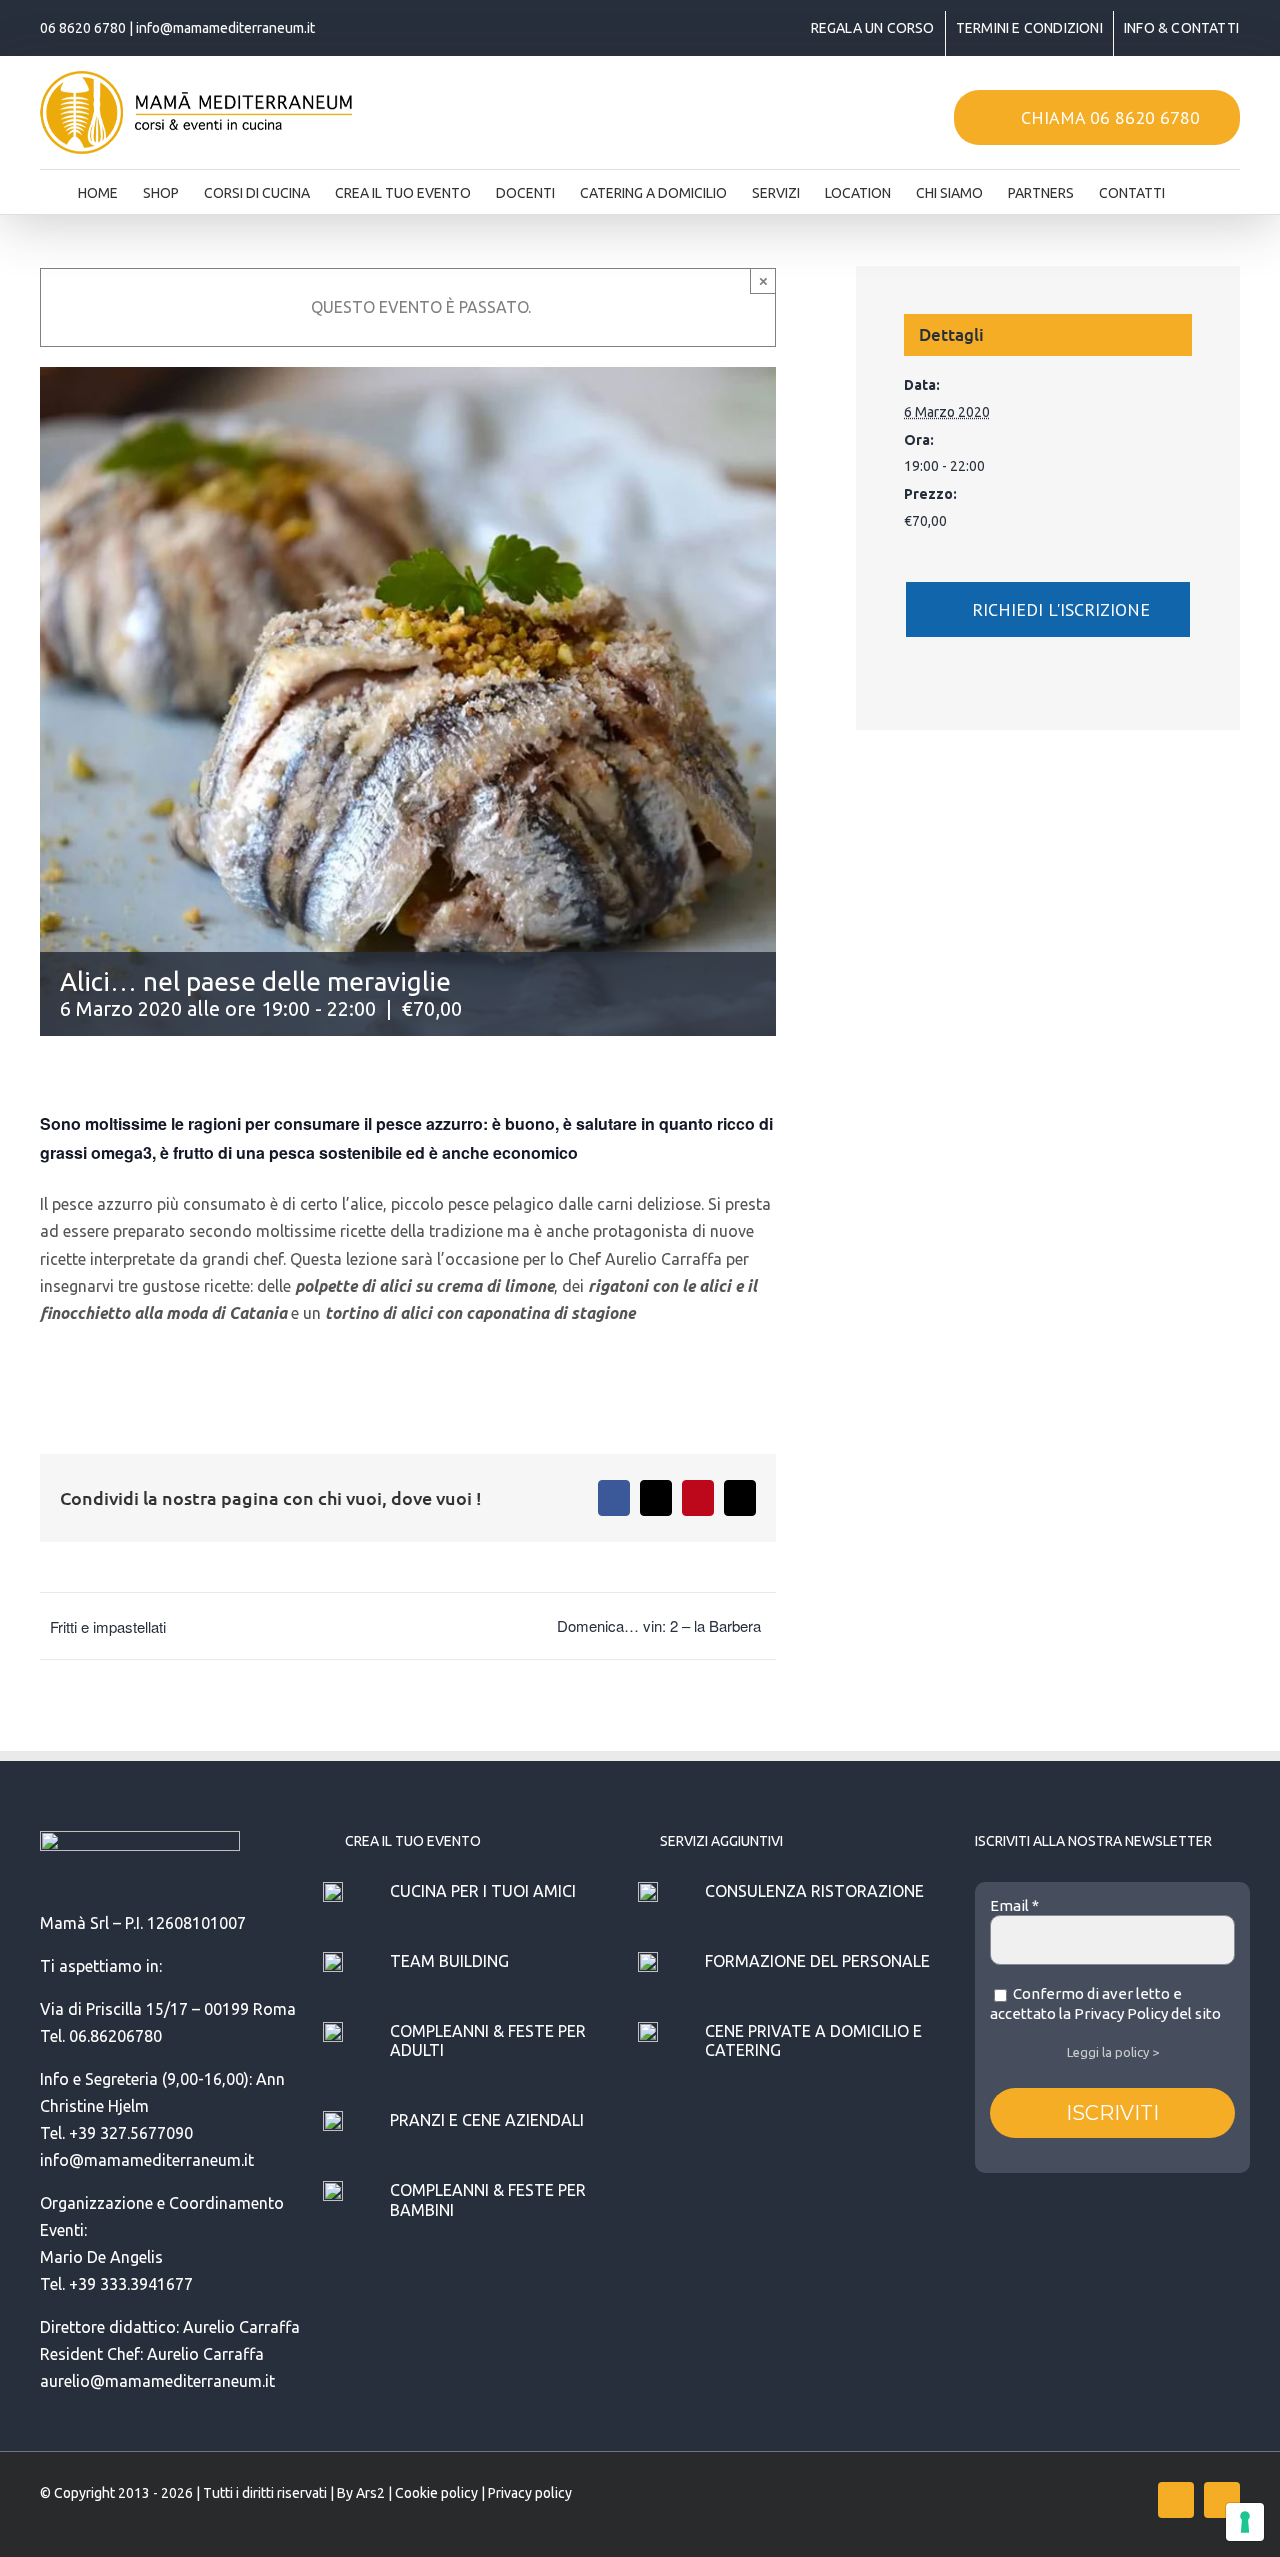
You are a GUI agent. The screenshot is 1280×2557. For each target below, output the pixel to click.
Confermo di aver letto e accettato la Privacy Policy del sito (1105, 2003)
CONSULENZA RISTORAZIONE (814, 1891)
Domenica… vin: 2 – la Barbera (659, 1625)
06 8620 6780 (83, 28)
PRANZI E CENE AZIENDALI (487, 2120)
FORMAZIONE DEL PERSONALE (817, 1961)
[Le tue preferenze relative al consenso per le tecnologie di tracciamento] (1245, 2522)
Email (1014, 1905)
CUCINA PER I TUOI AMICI (483, 1891)
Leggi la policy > (1113, 2052)
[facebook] (1176, 2500)
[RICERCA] (1196, 187)
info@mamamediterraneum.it (225, 28)
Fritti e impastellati (108, 1626)
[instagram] (1222, 2500)
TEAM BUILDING (449, 1961)
